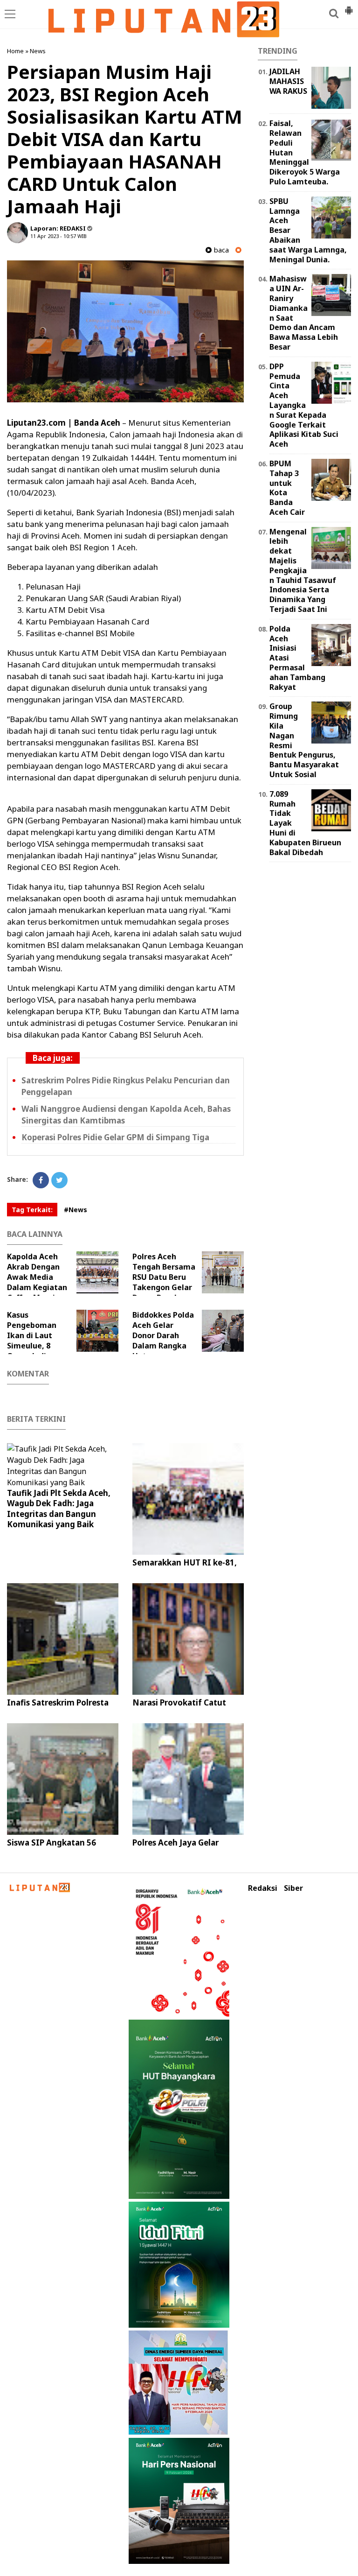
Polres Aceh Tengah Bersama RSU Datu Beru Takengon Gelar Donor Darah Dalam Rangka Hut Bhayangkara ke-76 (168, 1287)
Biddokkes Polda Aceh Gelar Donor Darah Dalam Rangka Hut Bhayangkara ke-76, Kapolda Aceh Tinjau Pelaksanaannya (186, 1346)
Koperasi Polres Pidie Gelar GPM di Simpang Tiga (115, 1137)
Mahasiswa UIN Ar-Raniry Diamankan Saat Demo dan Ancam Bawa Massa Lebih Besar (304, 313)
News (38, 51)
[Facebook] (41, 1180)
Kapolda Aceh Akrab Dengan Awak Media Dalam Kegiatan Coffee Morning (37, 1277)
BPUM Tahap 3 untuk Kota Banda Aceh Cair (287, 488)
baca (220, 250)
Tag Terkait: (32, 1210)
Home (15, 51)
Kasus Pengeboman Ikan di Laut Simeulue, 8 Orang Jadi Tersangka (32, 1341)
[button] (349, 7)
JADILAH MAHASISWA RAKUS (288, 81)
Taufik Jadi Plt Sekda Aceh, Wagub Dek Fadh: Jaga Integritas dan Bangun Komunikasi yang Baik (59, 1508)
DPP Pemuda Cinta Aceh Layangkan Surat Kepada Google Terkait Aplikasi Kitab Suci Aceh (304, 405)
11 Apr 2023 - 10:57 (53, 236)
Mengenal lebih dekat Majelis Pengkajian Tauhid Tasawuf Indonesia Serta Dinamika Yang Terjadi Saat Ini (303, 570)
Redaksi (263, 1888)
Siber (293, 1888)
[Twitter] (59, 1180)
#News (76, 1210)
